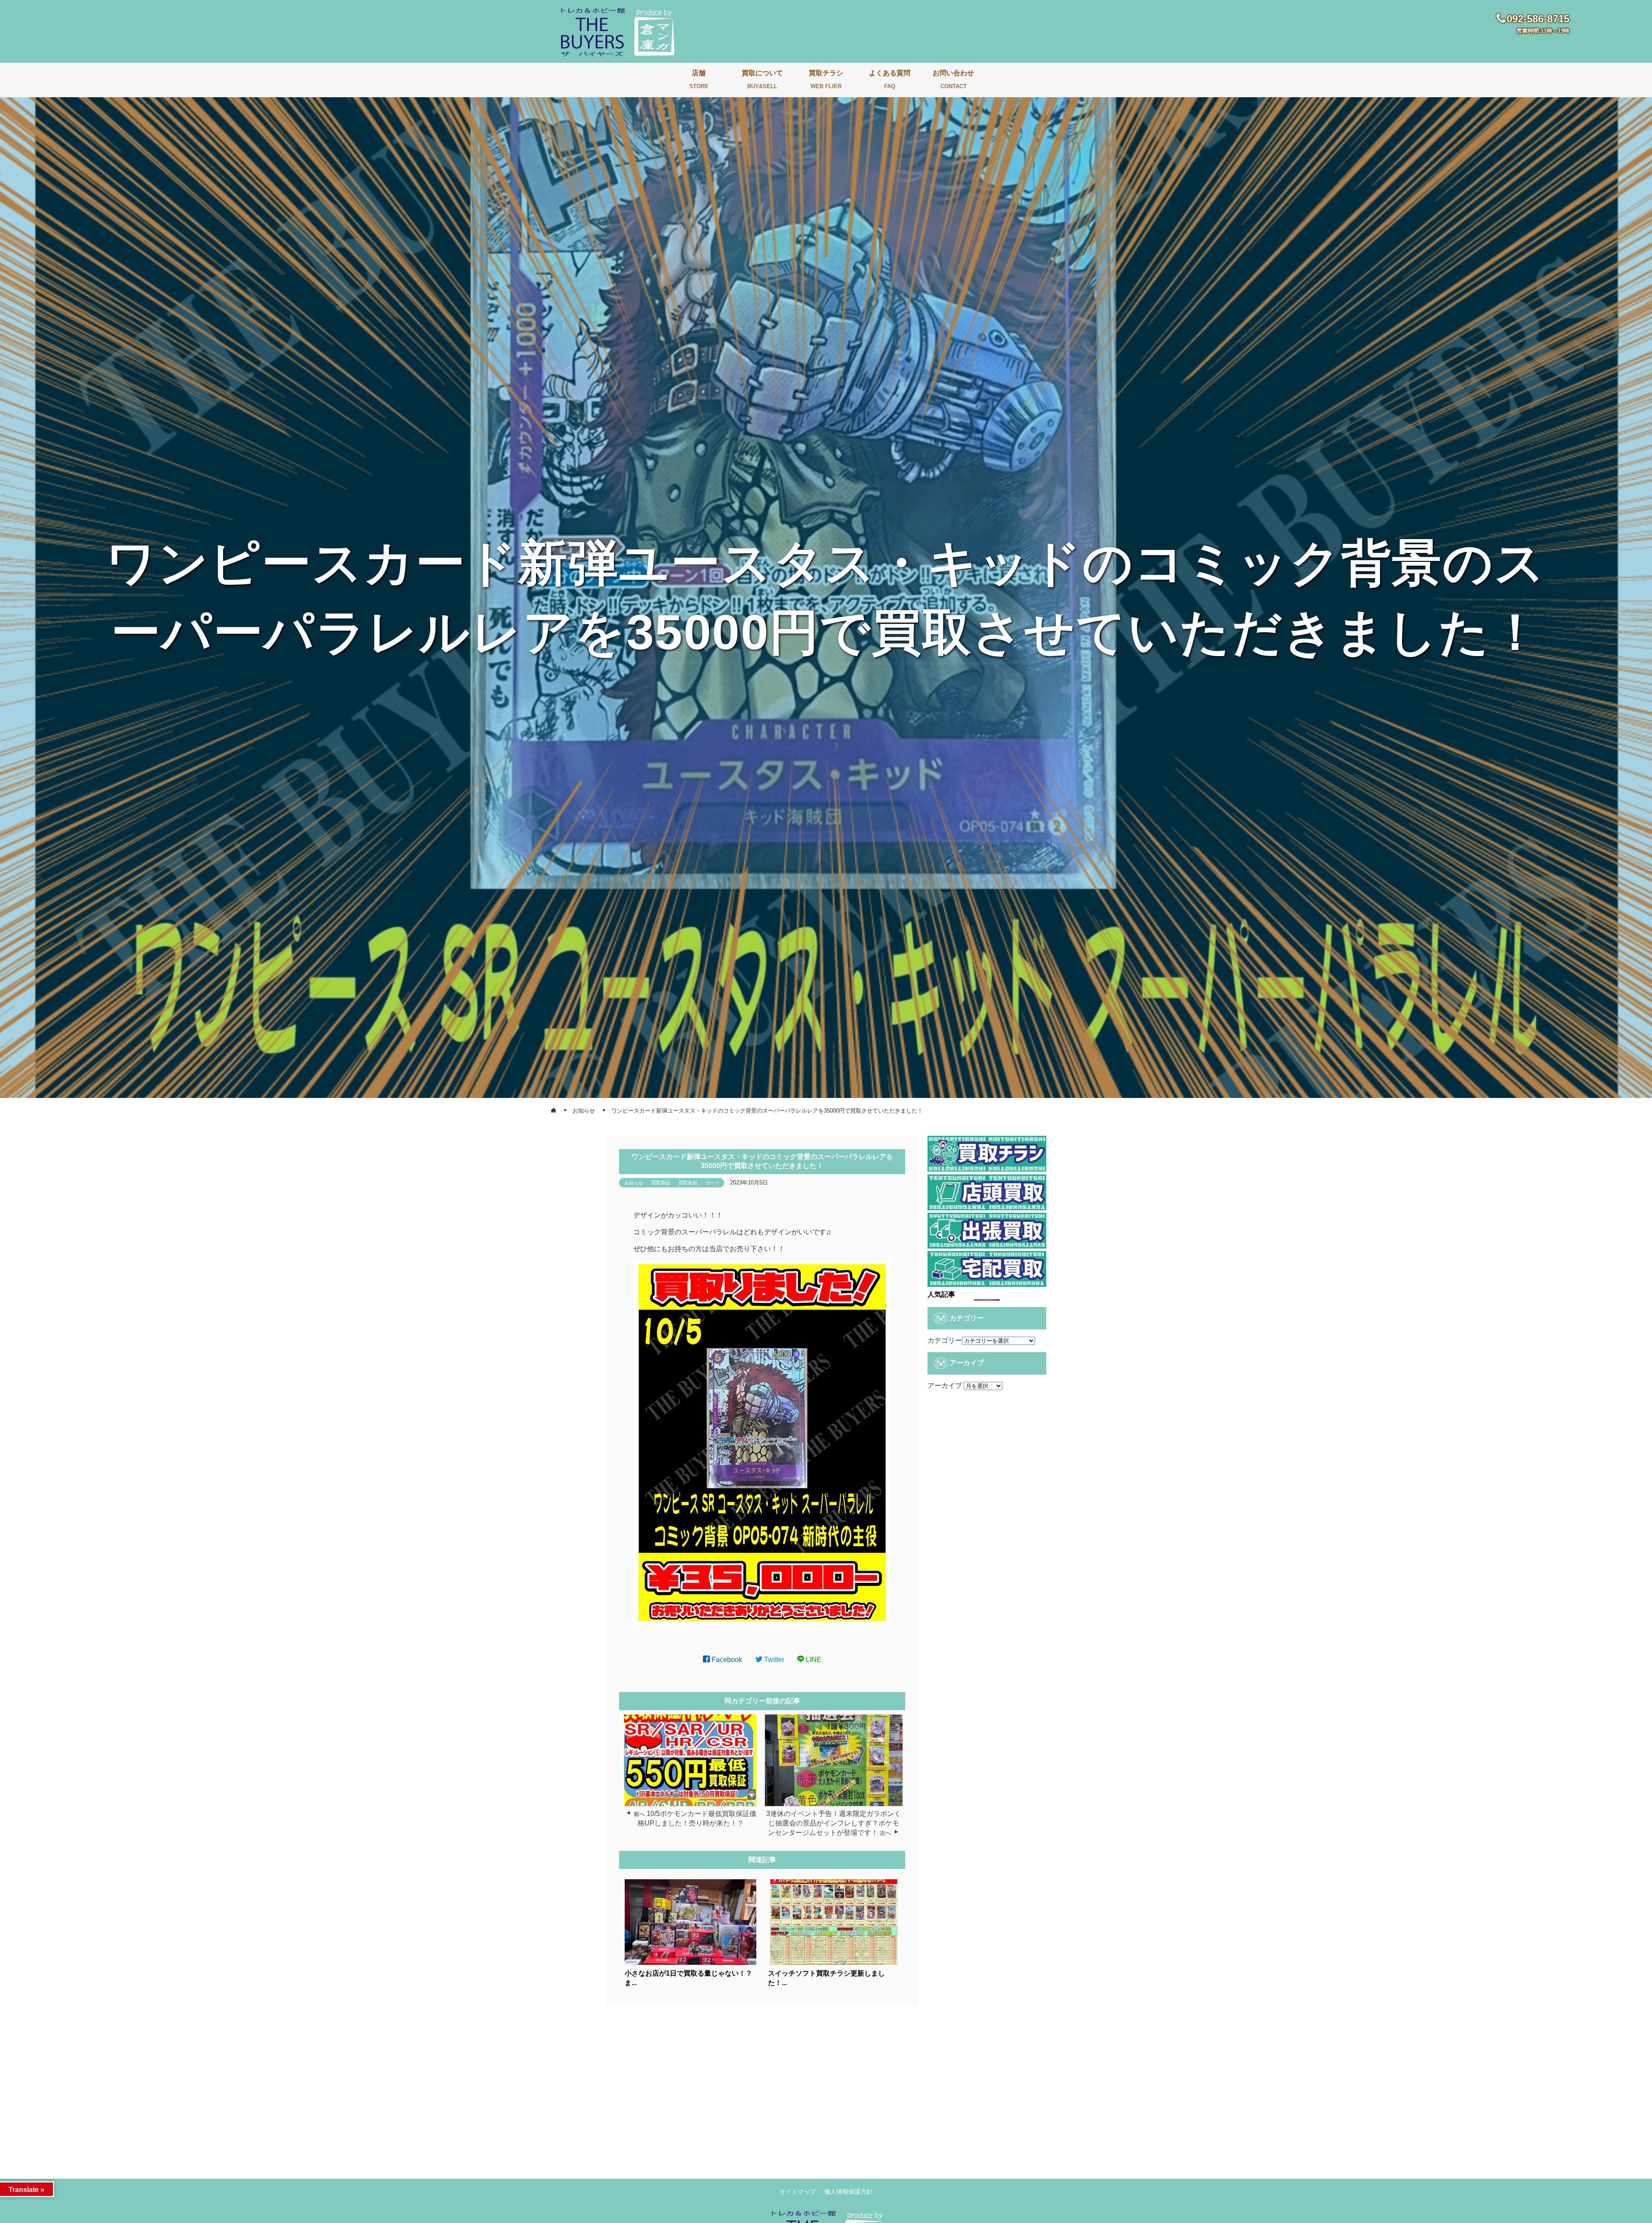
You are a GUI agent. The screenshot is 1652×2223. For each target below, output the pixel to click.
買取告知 (688, 1183)
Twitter (773, 1660)
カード (713, 1183)
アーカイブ (945, 1386)
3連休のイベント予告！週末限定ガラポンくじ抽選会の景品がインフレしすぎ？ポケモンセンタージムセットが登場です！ (834, 1823)
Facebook (726, 1660)
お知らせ (634, 1183)
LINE (813, 1660)
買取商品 (661, 1183)
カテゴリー (945, 1340)
